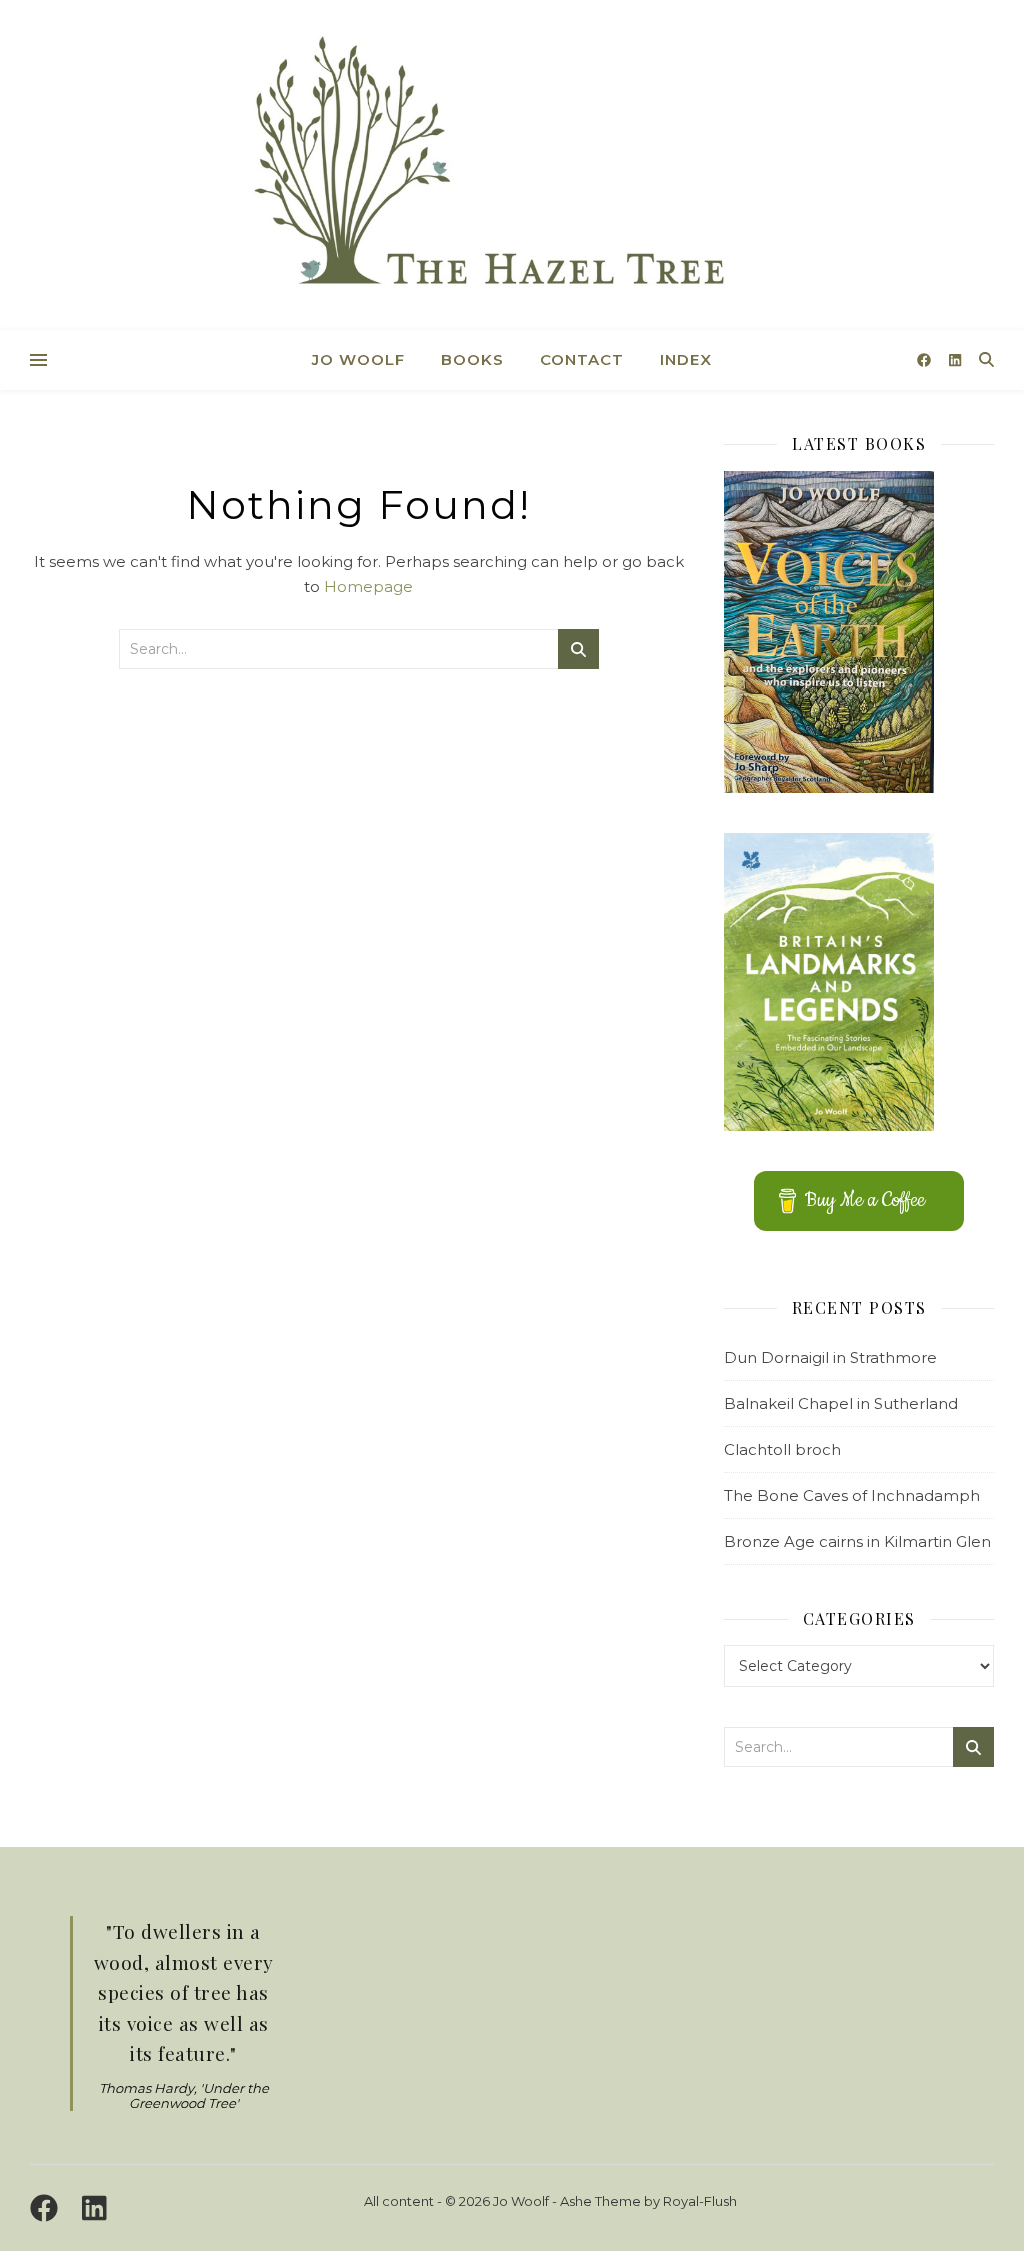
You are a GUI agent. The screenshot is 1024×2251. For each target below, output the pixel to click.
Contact (582, 359)
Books (472, 359)
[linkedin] (955, 360)
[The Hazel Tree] (512, 167)
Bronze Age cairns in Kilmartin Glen (857, 1541)
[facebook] (926, 360)
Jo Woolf (358, 359)
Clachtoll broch (782, 1449)
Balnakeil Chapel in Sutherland (841, 1403)
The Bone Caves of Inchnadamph (852, 1495)
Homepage (368, 586)
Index (686, 359)
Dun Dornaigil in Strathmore (830, 1357)
